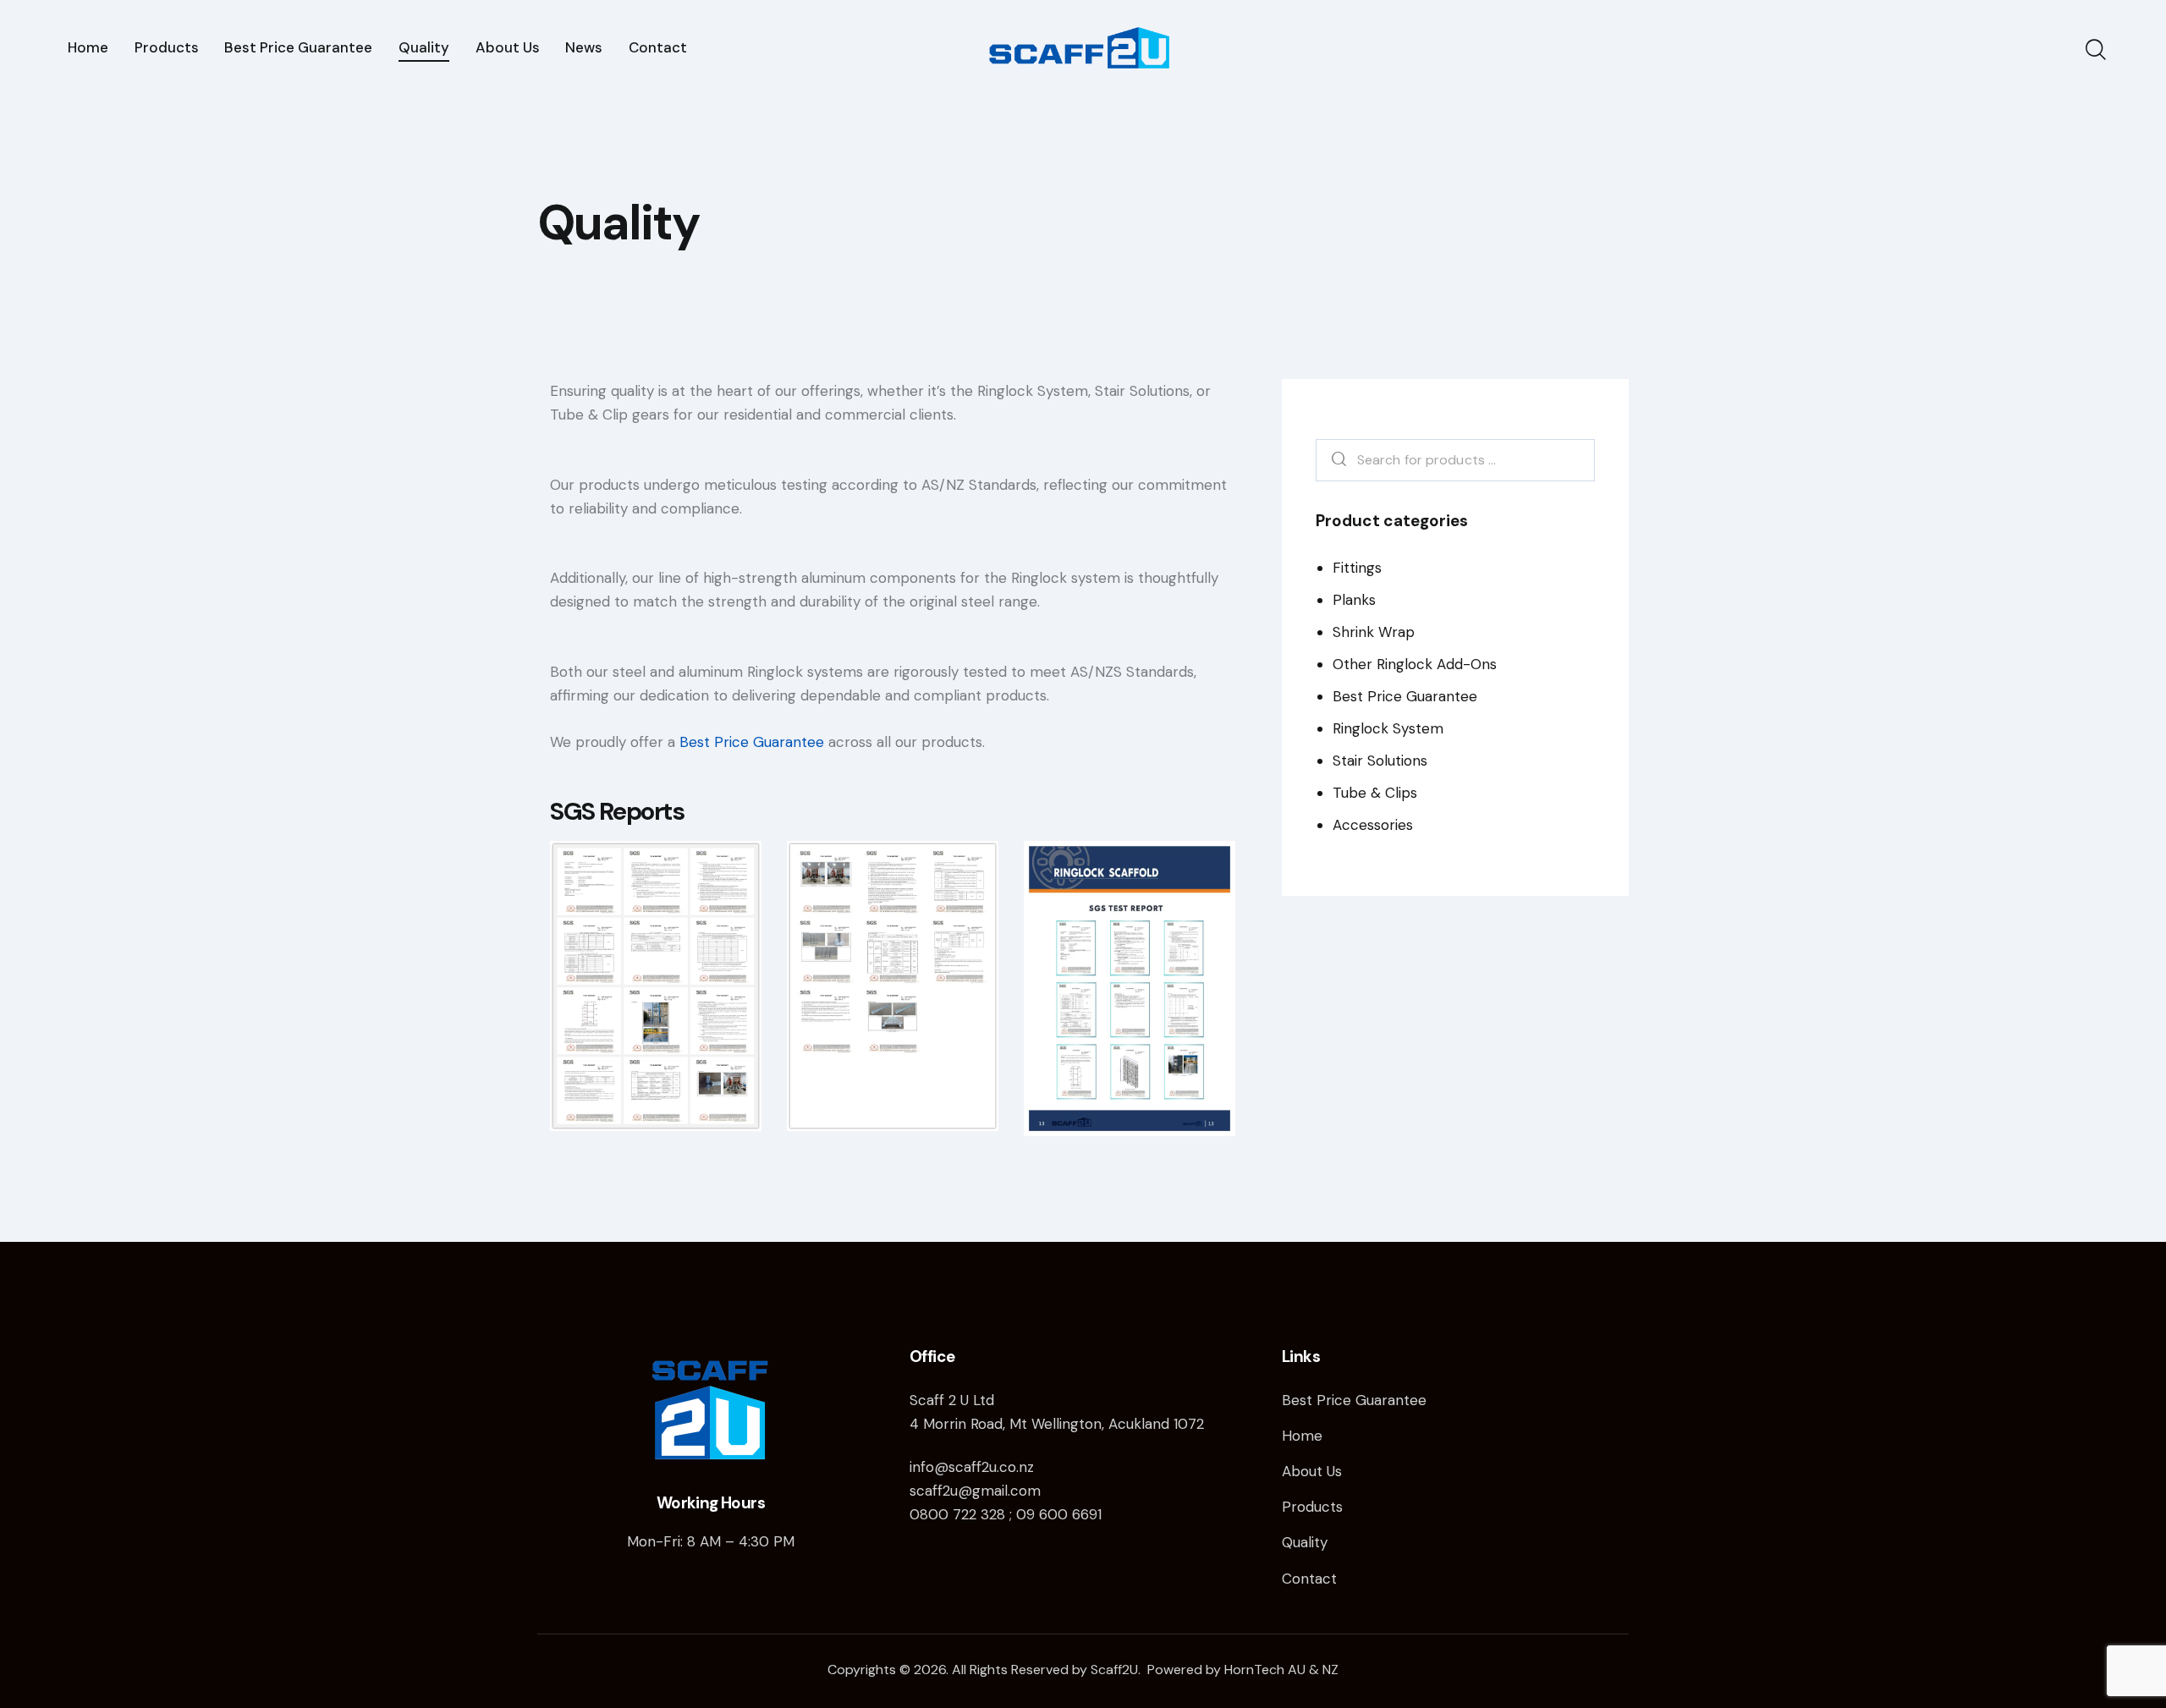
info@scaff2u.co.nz (972, 1467)
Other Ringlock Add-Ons (1415, 664)
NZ (1330, 1670)
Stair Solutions (1380, 761)
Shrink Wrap (1374, 632)
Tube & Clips (1375, 793)
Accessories (1373, 825)
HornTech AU (1265, 1670)
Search (1335, 461)
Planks (1354, 600)
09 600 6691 (1059, 1514)
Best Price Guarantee (752, 742)
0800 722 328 (957, 1514)
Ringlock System (1388, 728)
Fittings (1357, 568)
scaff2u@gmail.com (975, 1491)
